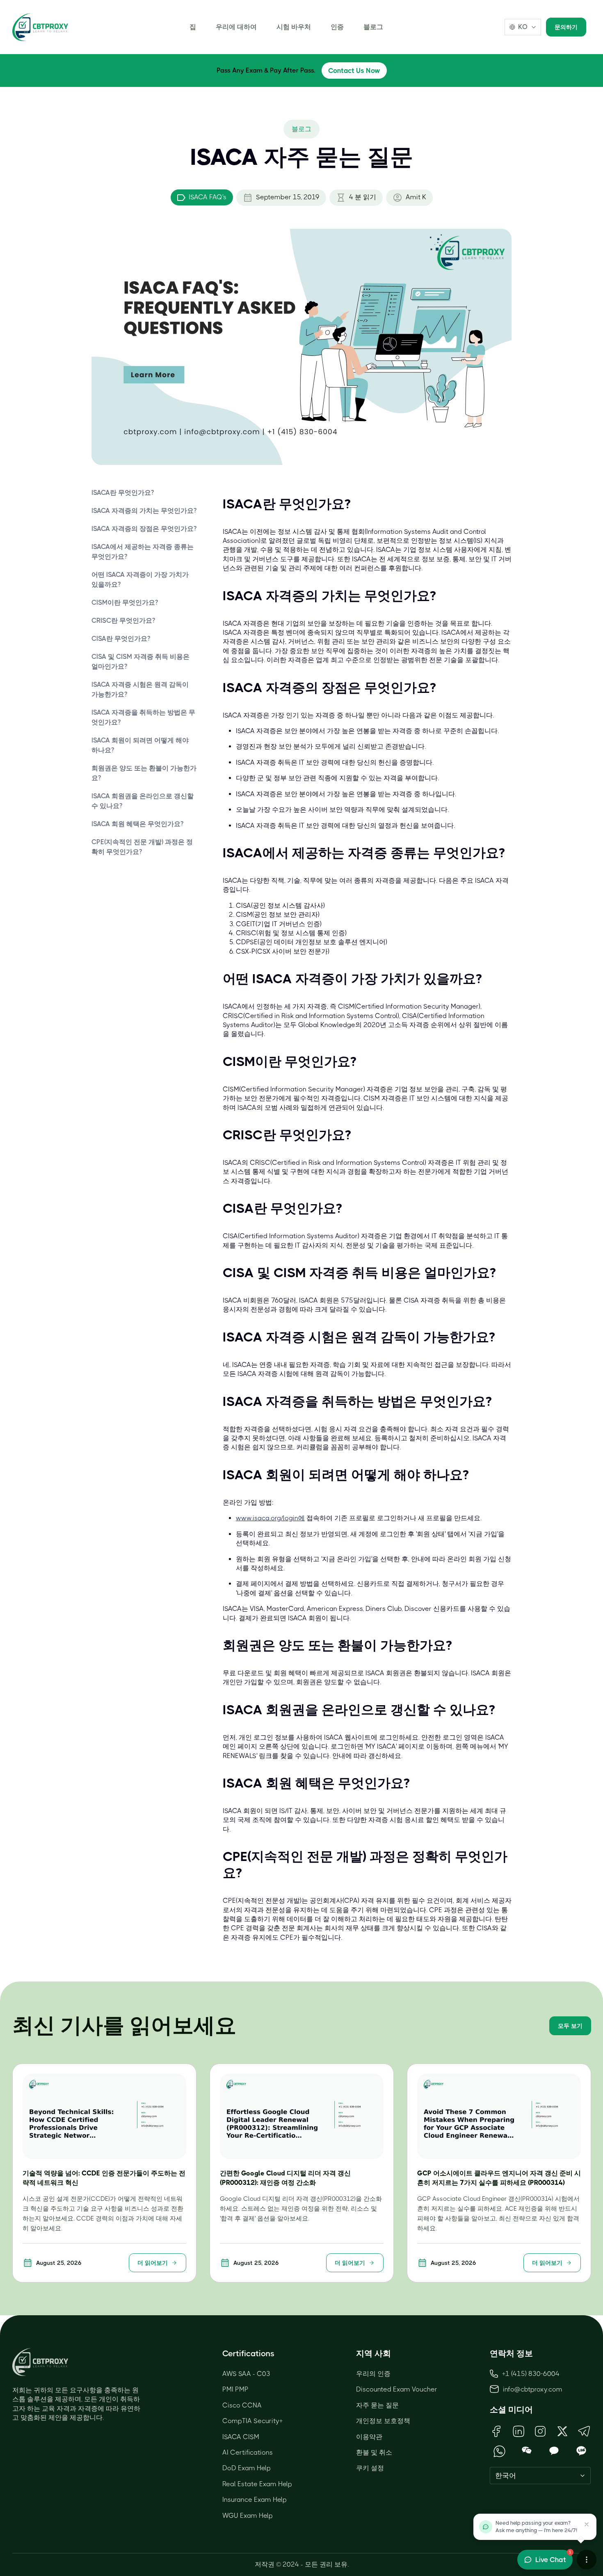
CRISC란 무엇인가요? (123, 621)
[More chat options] (587, 2560)
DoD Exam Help (247, 2468)
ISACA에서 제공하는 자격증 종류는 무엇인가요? (143, 552)
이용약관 (369, 2437)
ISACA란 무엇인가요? (123, 493)
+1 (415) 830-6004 (531, 2374)
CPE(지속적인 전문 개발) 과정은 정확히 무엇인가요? (142, 847)
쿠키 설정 (370, 2468)
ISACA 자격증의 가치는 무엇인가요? (144, 511)
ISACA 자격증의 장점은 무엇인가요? (144, 529)
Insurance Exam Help (255, 2500)
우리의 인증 (373, 2374)
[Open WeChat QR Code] (527, 2451)
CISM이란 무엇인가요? (125, 602)
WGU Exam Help (248, 2516)
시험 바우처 (294, 27)
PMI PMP (235, 2389)
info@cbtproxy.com (533, 2389)
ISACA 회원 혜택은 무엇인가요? (137, 824)
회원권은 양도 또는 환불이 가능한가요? (144, 773)
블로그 (373, 27)
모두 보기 (570, 2026)
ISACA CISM (241, 2437)
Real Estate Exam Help (257, 2484)
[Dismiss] (587, 2524)
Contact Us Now (354, 71)
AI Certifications (248, 2452)
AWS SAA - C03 (246, 2374)
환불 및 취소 (374, 2452)
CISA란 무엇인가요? (121, 639)
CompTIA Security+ (252, 2421)
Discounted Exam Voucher (397, 2389)
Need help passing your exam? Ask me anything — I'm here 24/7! (536, 2527)
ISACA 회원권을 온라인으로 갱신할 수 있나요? (143, 801)
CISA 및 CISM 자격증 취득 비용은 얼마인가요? (140, 662)
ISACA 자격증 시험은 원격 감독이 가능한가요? (140, 689)
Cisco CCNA (242, 2405)
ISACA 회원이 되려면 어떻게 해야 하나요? (140, 745)
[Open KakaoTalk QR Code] (554, 2451)
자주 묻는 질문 (377, 2405)
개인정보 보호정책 (383, 2421)
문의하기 (566, 27)
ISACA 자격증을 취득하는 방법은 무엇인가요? (143, 717)
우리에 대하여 (236, 27)
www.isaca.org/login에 (270, 1518)
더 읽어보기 (153, 2263)
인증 (337, 27)
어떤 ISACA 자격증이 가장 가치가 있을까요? (140, 580)
